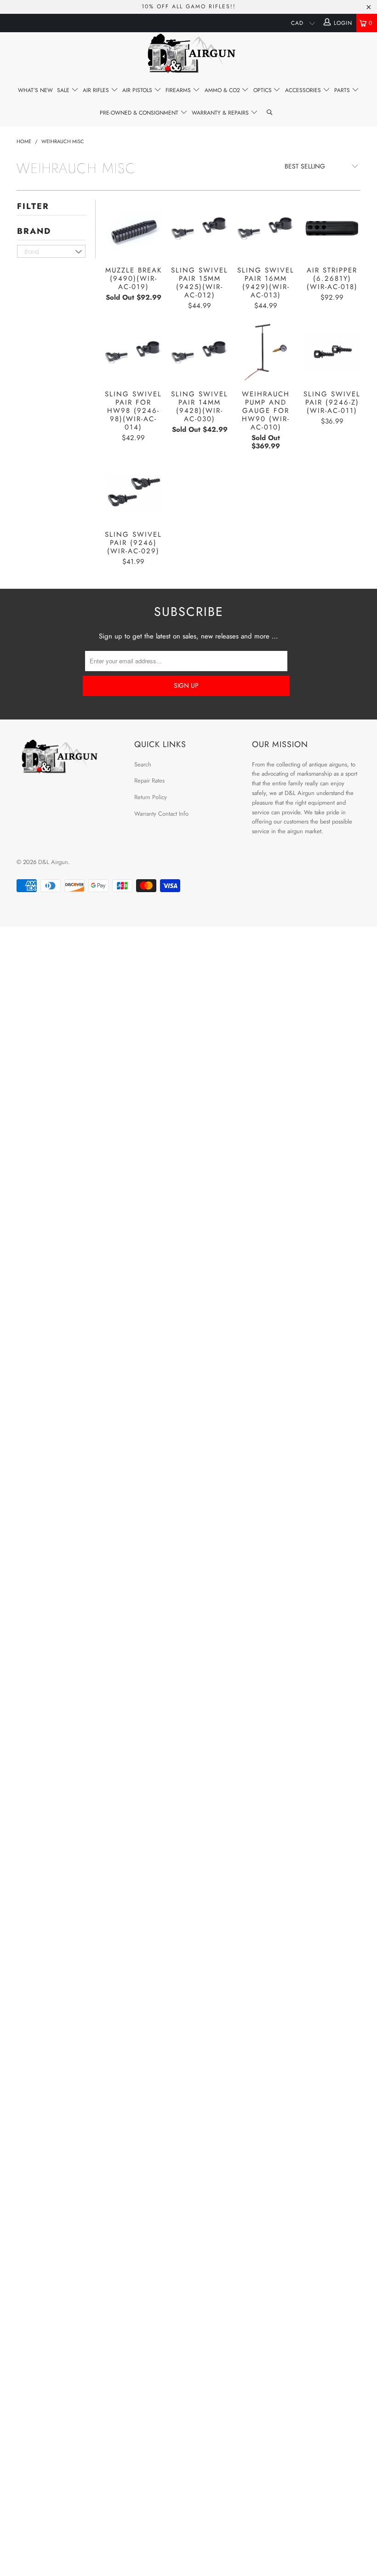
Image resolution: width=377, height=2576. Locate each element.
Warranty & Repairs (221, 113)
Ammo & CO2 (223, 90)
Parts (343, 90)
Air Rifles (97, 90)
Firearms (179, 90)
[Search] (270, 113)
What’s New (35, 90)
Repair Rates (149, 780)
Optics (263, 90)
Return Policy (151, 797)
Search (143, 764)
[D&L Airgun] (188, 55)
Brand (34, 231)
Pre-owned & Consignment (140, 113)
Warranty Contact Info (161, 814)
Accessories (304, 90)
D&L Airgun (53, 862)
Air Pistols (138, 90)
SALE (64, 90)
